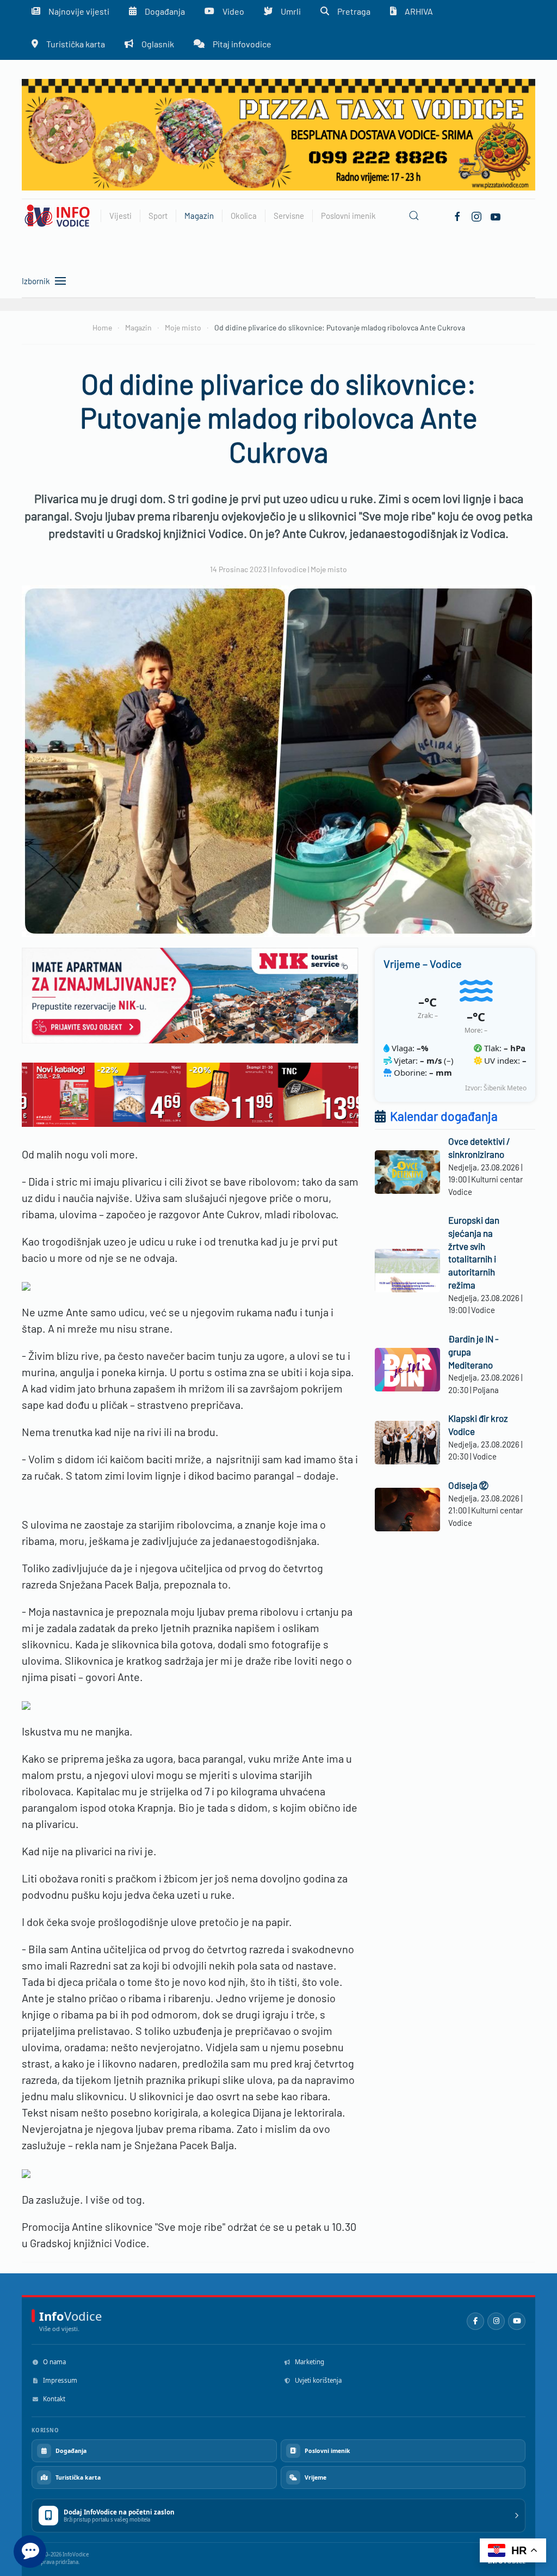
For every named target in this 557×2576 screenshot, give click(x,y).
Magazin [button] (199, 216)
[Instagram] (496, 2321)
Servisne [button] (289, 216)
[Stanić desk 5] (190, 1093)
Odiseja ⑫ (468, 1485)
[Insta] (476, 216)
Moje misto (329, 569)
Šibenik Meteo (505, 1088)
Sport (158, 216)
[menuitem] (68, 44)
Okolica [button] (244, 216)
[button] (414, 216)
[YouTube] (517, 2321)
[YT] (496, 216)
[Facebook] (457, 216)
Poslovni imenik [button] (348, 216)
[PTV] (278, 134)
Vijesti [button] (120, 216)
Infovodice (289, 569)
